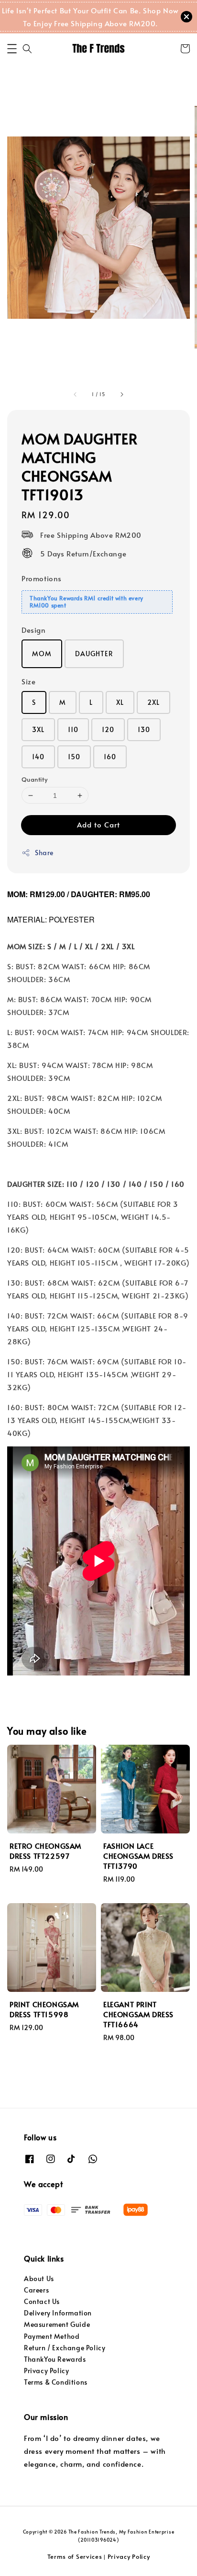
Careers (36, 2290)
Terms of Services (75, 2556)
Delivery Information (58, 2313)
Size (28, 681)
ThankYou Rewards (55, 2359)
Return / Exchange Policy (65, 2348)
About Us (39, 2278)
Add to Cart (98, 824)
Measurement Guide (57, 2324)
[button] (12, 49)
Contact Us (42, 2301)
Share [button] (44, 853)
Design (34, 630)
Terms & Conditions (56, 2382)
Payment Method (52, 2336)
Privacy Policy (46, 2371)
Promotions (42, 578)
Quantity (34, 779)
